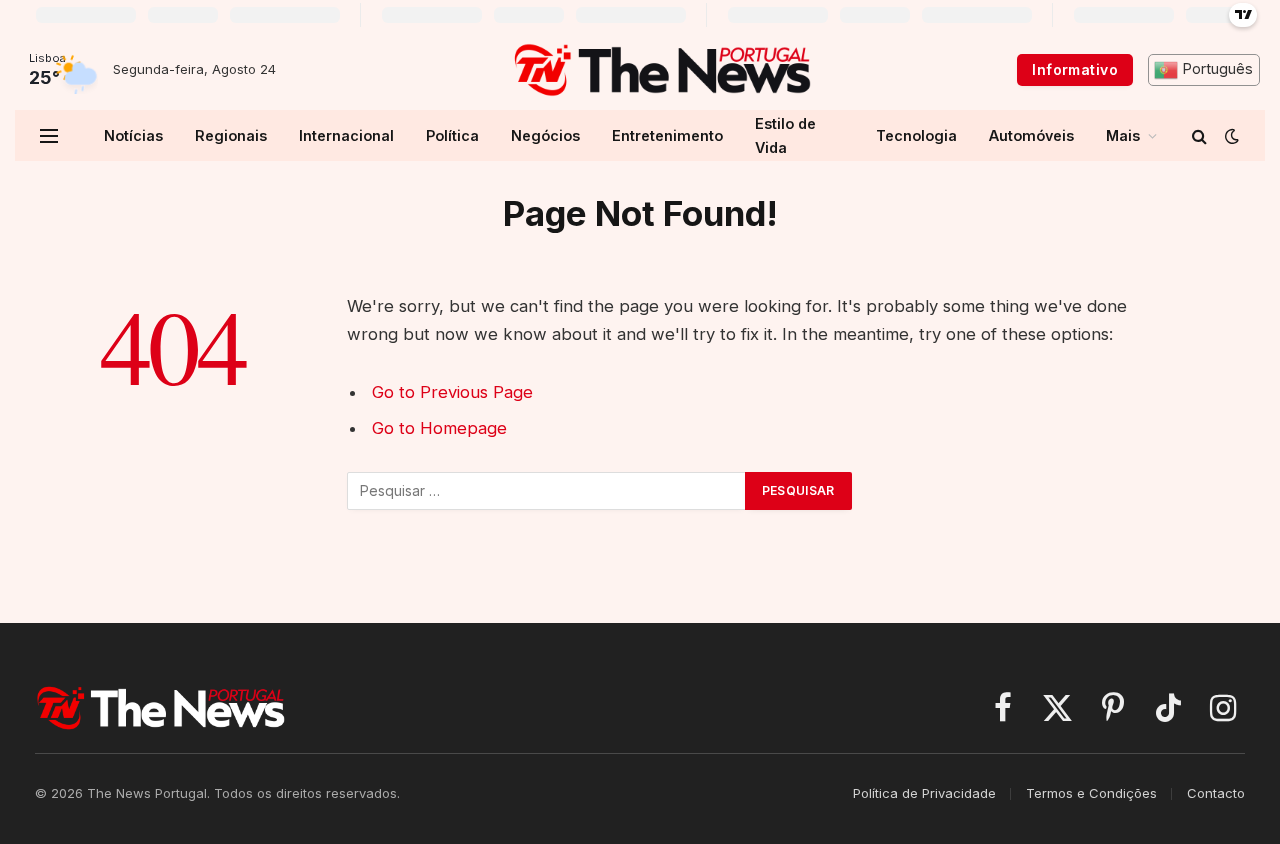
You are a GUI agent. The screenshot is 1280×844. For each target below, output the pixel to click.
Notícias (133, 135)
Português (1215, 69)
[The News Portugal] (661, 70)
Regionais (231, 135)
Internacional (346, 135)
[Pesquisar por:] (547, 491)
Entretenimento (667, 135)
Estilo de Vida (785, 135)
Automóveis (1031, 135)
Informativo (1075, 69)
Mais (1123, 135)
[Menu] (49, 135)
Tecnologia (916, 135)
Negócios (545, 135)
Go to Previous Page (452, 392)
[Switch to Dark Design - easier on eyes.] (1230, 136)
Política (452, 135)
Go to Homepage (439, 428)
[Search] (1199, 135)
